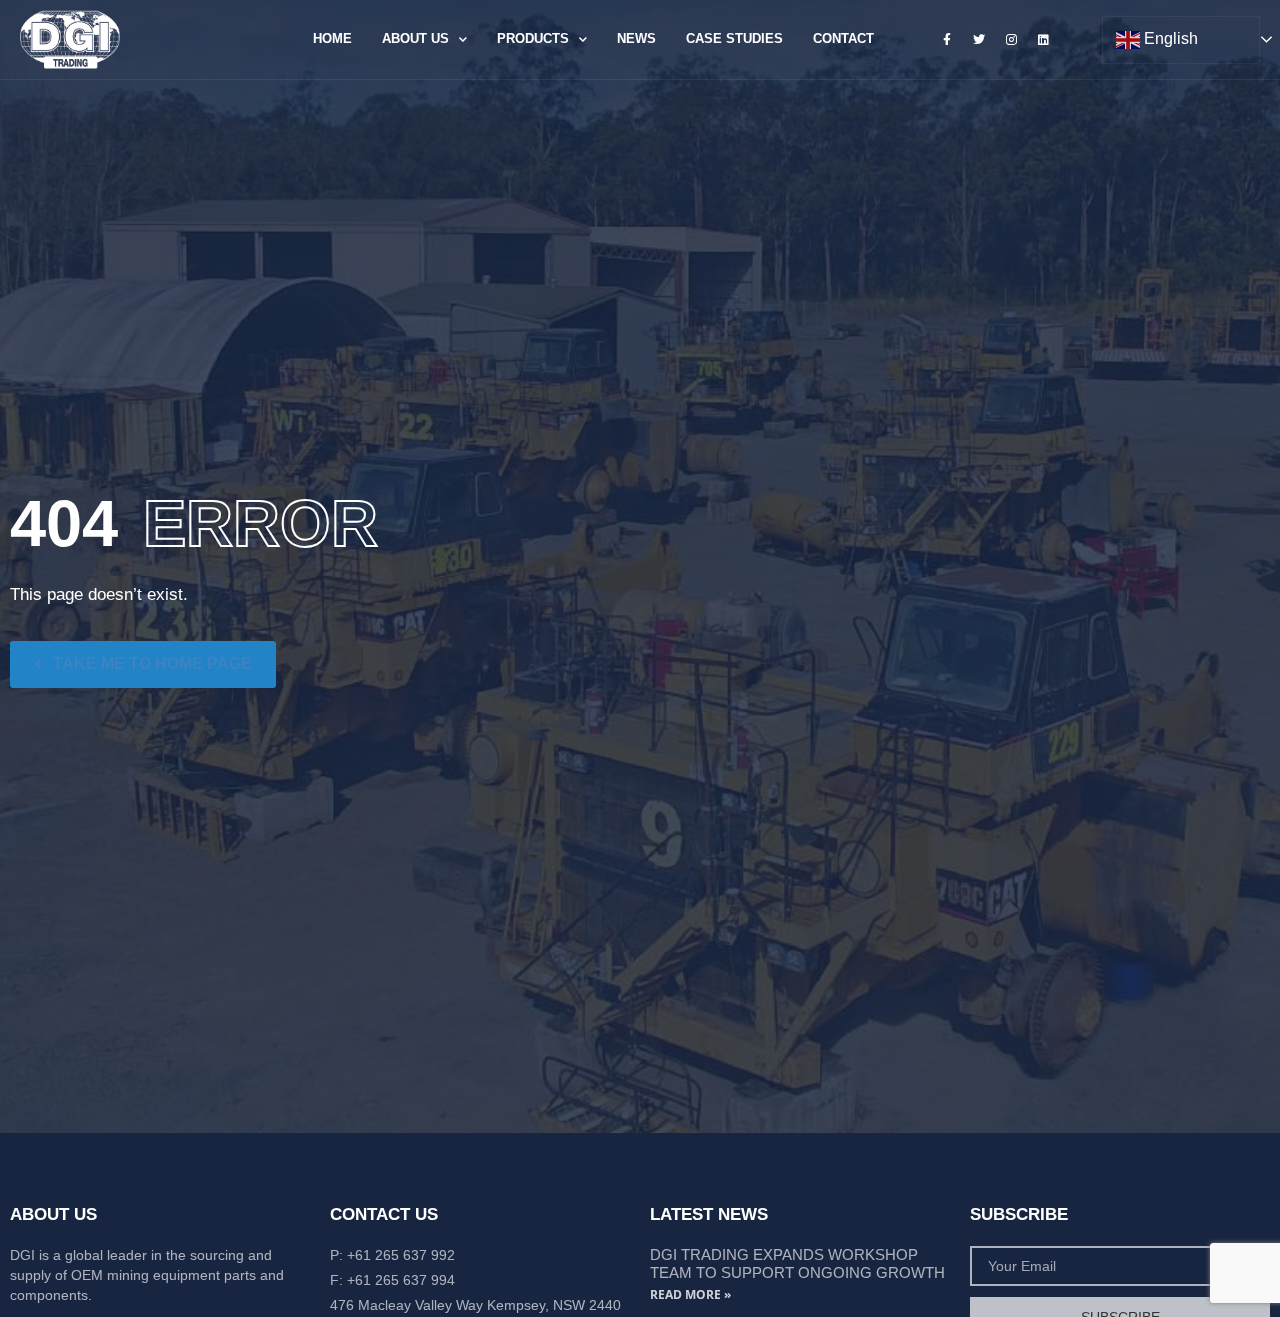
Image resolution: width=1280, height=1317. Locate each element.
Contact (843, 38)
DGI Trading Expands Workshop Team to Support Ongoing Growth (797, 1263)
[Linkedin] (1044, 39)
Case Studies (734, 38)
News (636, 38)
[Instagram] (1011, 39)
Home (332, 38)
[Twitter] (979, 39)
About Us (415, 38)
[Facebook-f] (947, 39)
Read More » (690, 1294)
